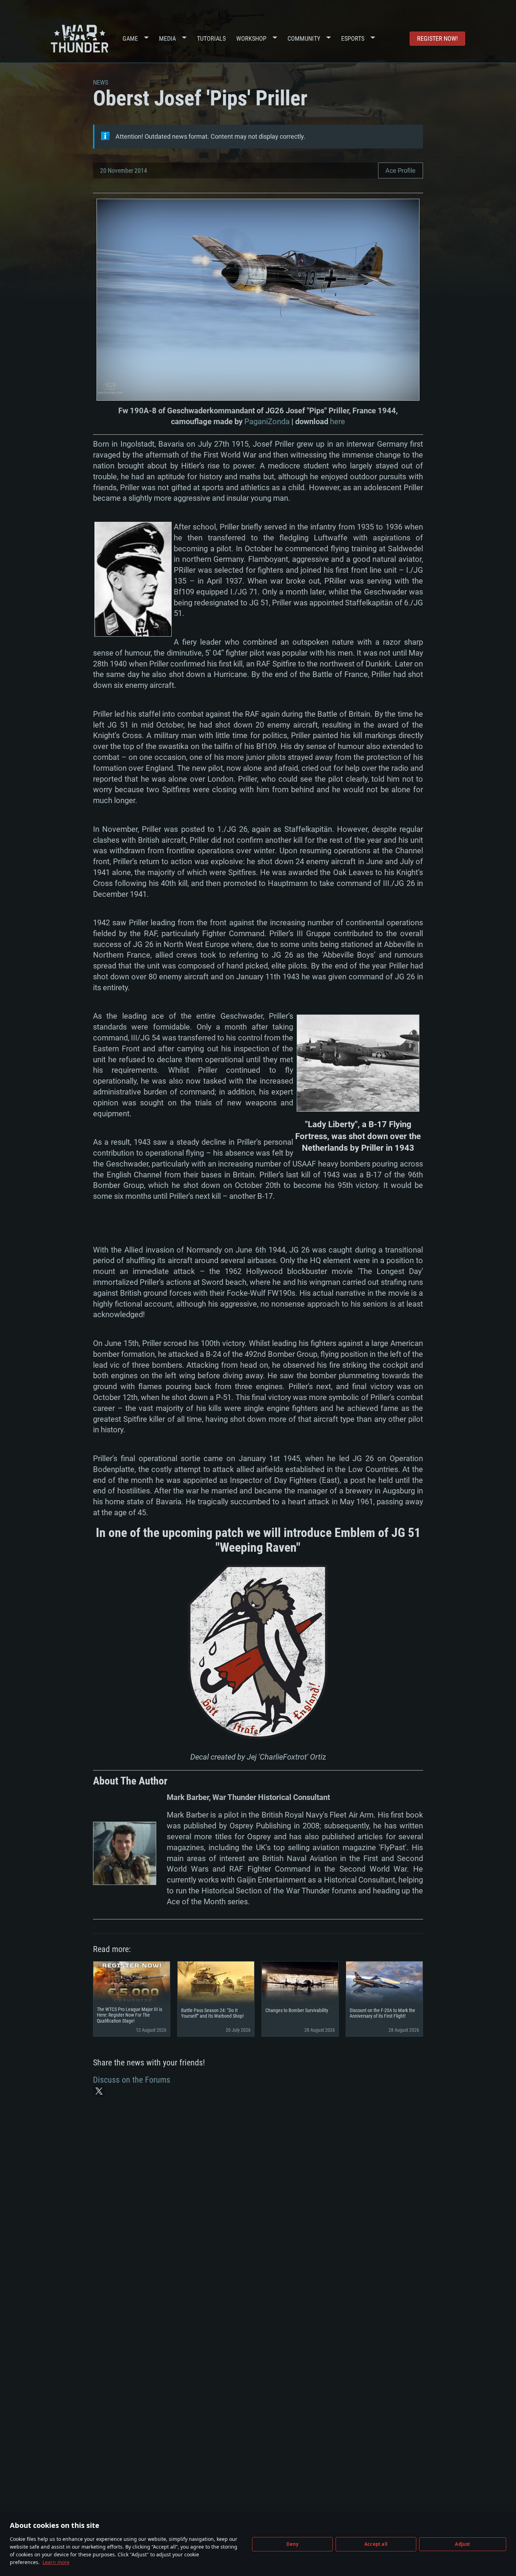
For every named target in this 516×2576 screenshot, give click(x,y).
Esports (353, 38)
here (338, 422)
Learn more (56, 2562)
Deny (293, 2544)
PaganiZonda (267, 422)
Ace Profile (401, 170)
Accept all (376, 2544)
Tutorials (211, 38)
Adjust (462, 2544)
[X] (99, 2091)
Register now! (437, 38)
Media (167, 38)
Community (304, 38)
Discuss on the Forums (132, 2080)
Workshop (251, 38)
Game (130, 38)
